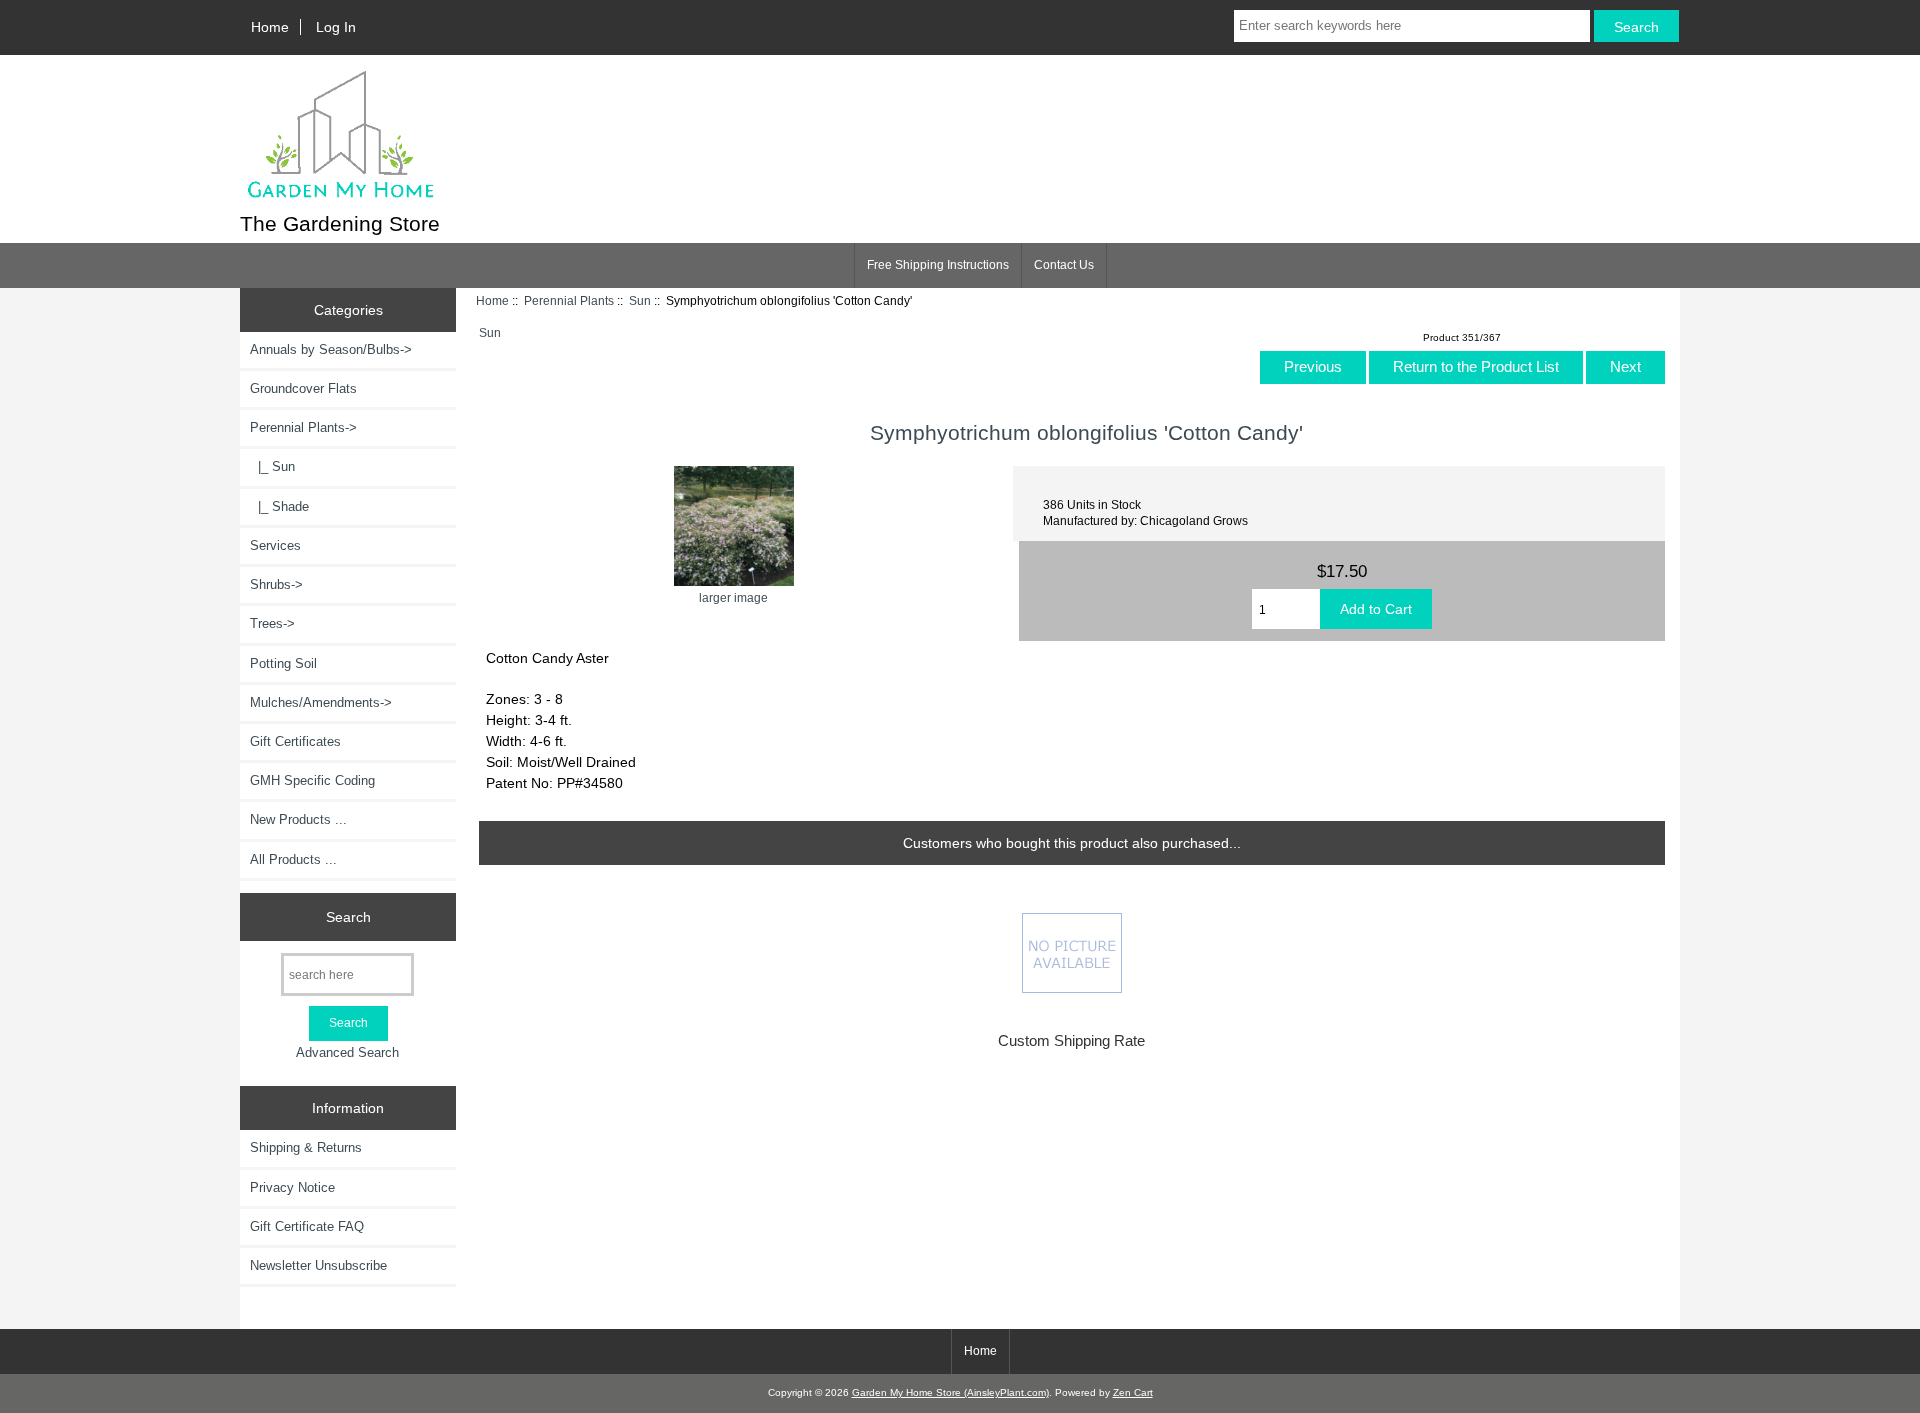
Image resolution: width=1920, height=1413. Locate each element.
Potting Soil (283, 663)
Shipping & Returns (306, 1147)
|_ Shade (279, 506)
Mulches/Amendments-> (321, 702)
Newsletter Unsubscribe (318, 1265)
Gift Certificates (295, 741)
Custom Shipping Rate (1071, 1041)
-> (303, 427)
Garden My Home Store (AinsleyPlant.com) (950, 1392)
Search (348, 916)
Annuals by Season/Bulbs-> (331, 349)
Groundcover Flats (303, 388)
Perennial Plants (569, 300)
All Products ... (293, 859)
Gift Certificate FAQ (307, 1226)
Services (275, 545)
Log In (336, 27)
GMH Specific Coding (312, 780)
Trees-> (272, 623)
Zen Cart (1133, 1392)
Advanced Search (347, 1052)
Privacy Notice (292, 1187)
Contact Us (1064, 265)
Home (270, 27)
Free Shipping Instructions (938, 265)
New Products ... (298, 819)
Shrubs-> (276, 584)
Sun (640, 300)
